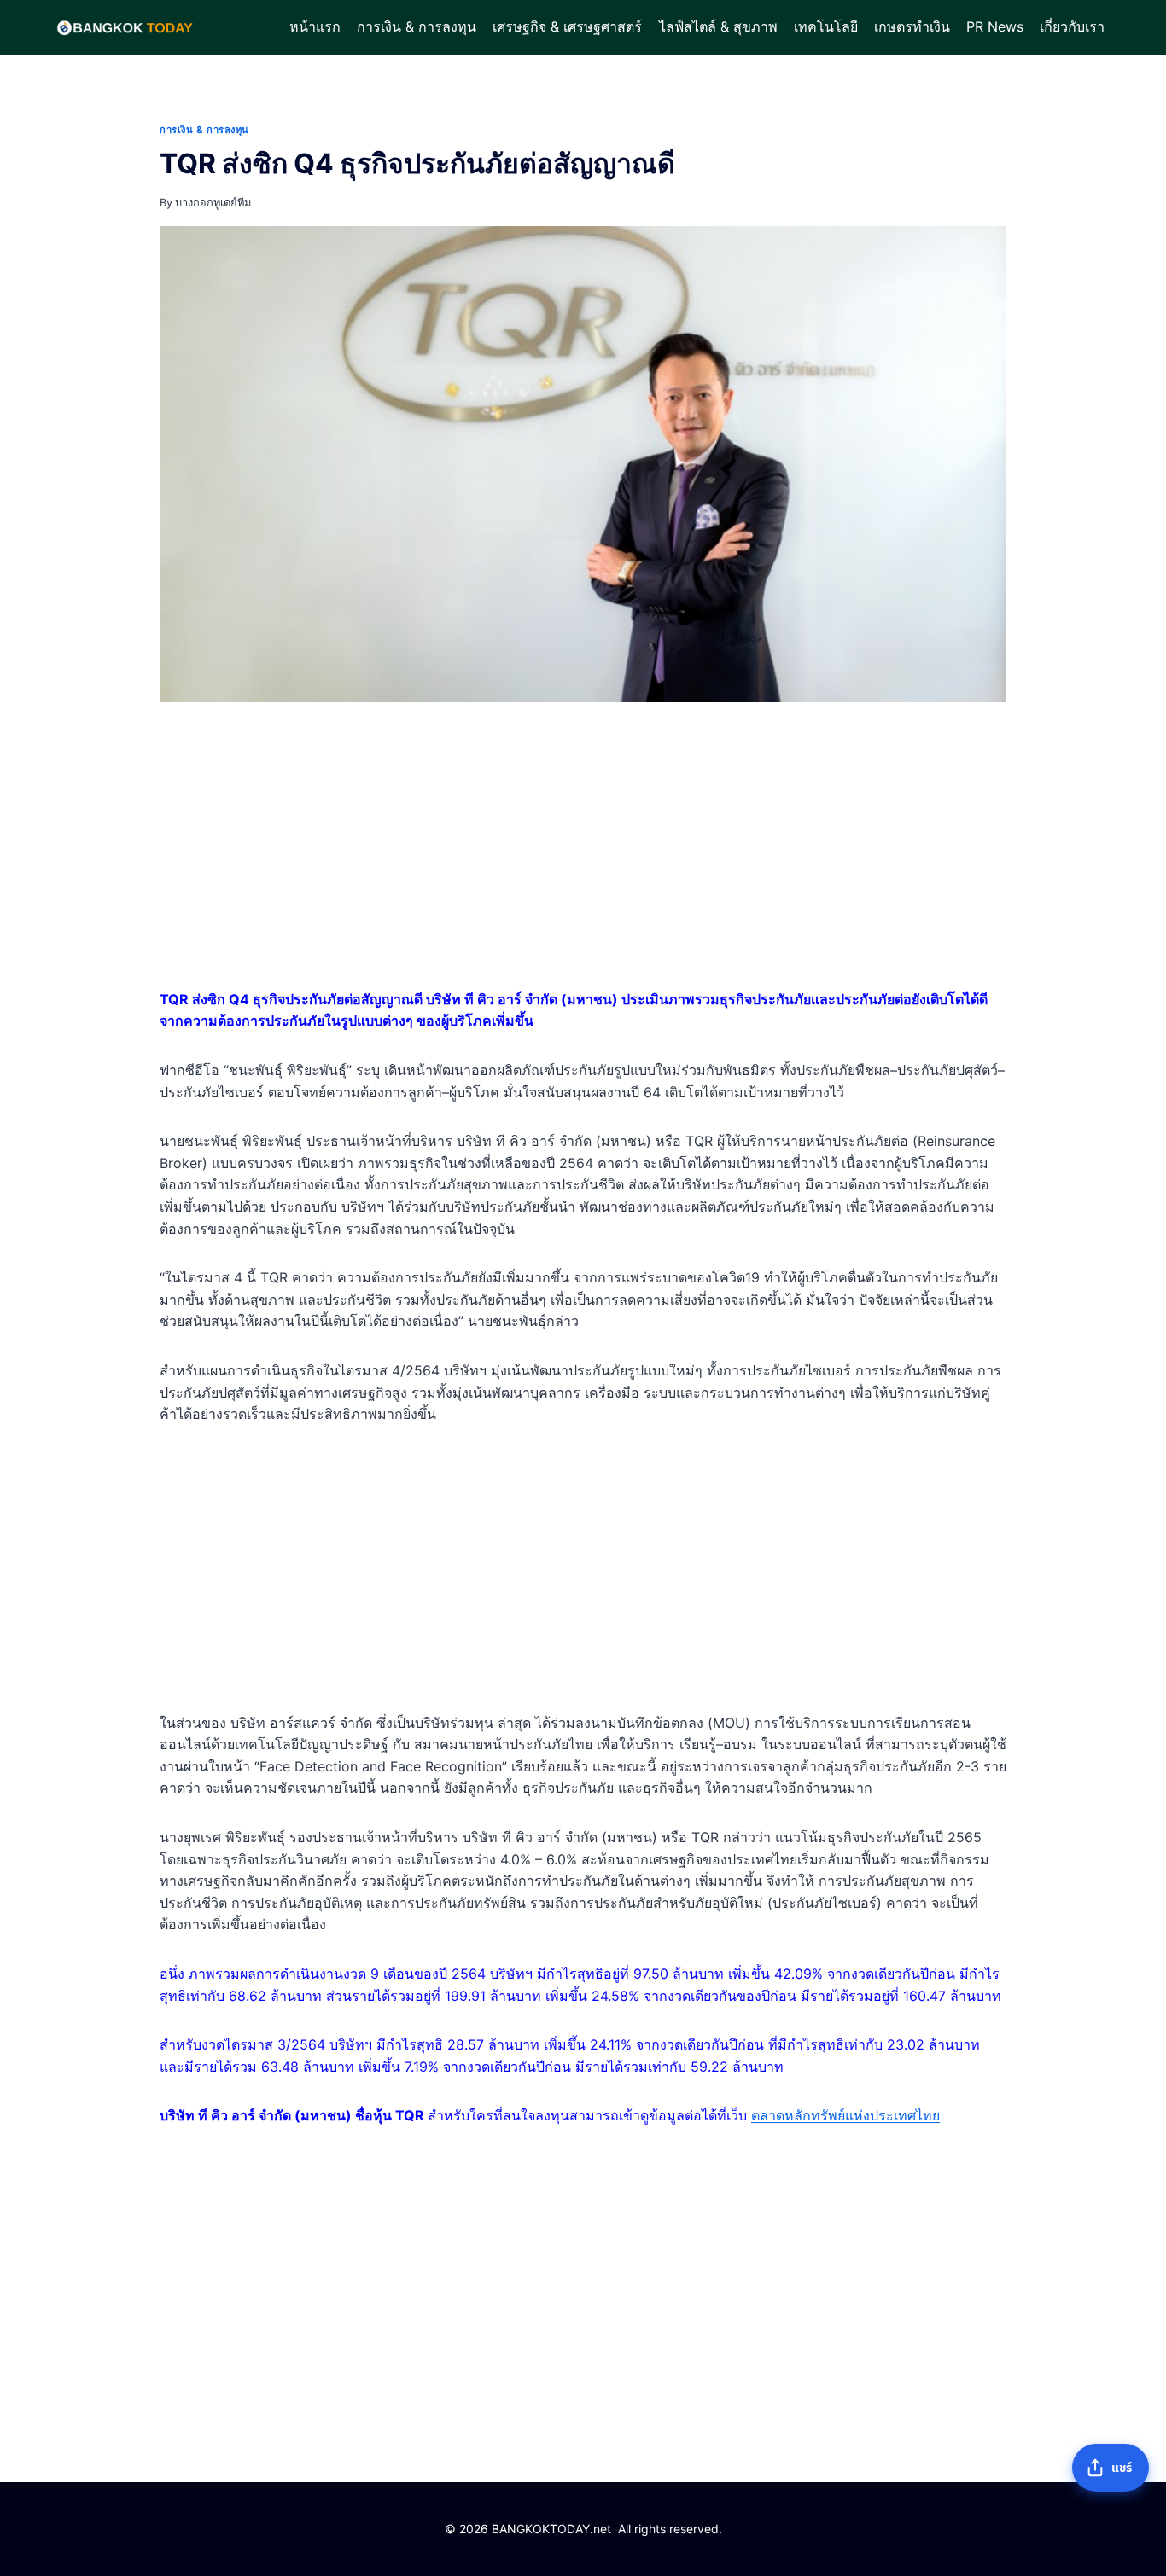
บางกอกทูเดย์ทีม (213, 203)
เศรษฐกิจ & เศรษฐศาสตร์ (567, 26)
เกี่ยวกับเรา (1072, 26)
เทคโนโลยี (826, 26)
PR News (995, 26)
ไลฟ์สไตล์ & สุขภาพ (718, 26)
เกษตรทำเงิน (912, 26)
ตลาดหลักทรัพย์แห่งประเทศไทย (845, 2115)
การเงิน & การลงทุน (417, 26)
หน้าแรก (315, 26)
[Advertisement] (583, 849)
